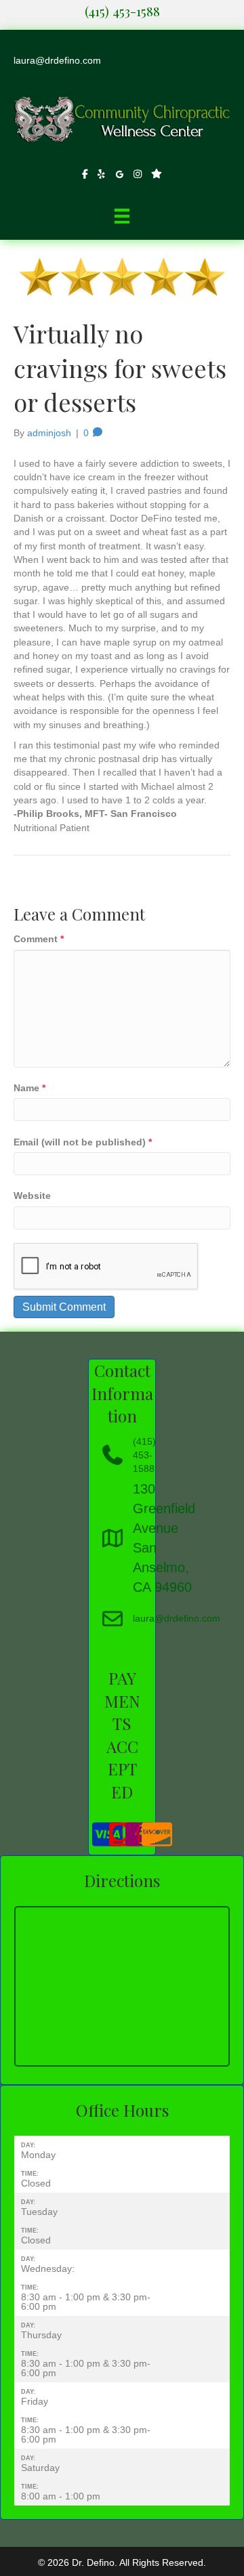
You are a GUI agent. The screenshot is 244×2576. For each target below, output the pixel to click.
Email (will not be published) (83, 1142)
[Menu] (122, 216)
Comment (39, 939)
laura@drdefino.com (57, 60)
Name (29, 1088)
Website (32, 1196)
